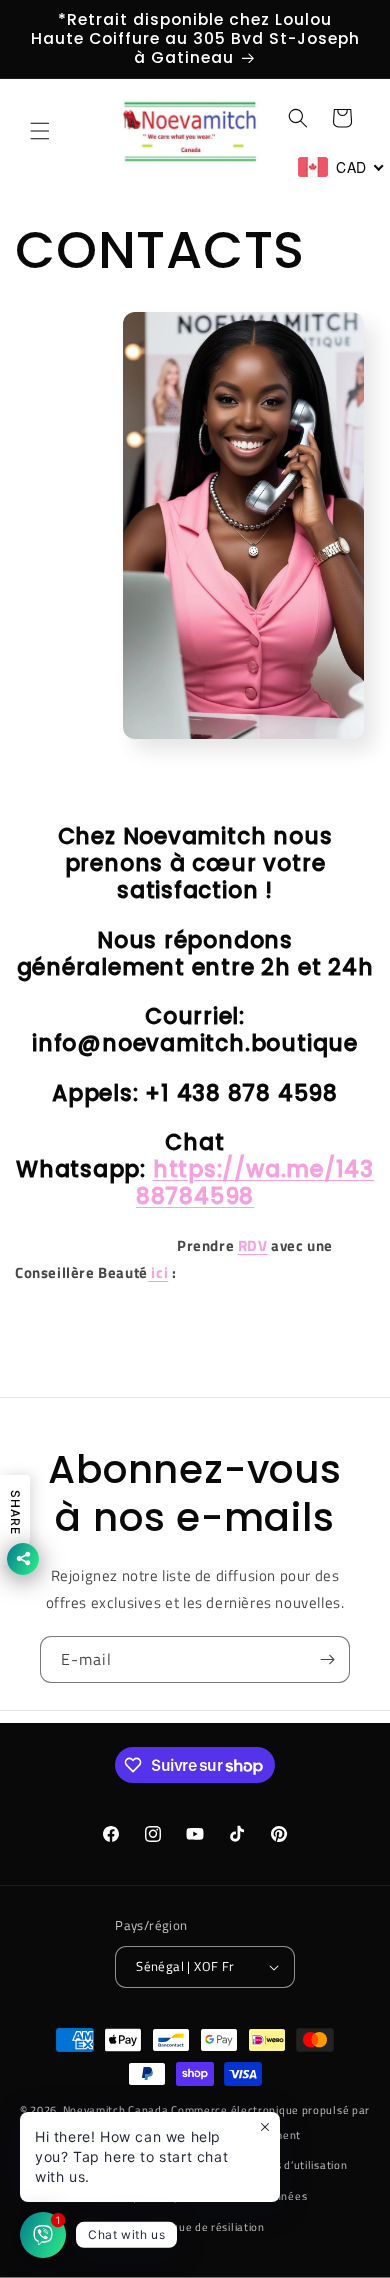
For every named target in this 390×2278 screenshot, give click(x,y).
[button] (40, 131)
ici (158, 1272)
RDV (253, 1245)
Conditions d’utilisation (287, 2165)
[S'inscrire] (327, 1659)
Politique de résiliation (204, 2227)
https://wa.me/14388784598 (255, 1183)
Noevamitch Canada (116, 2110)
